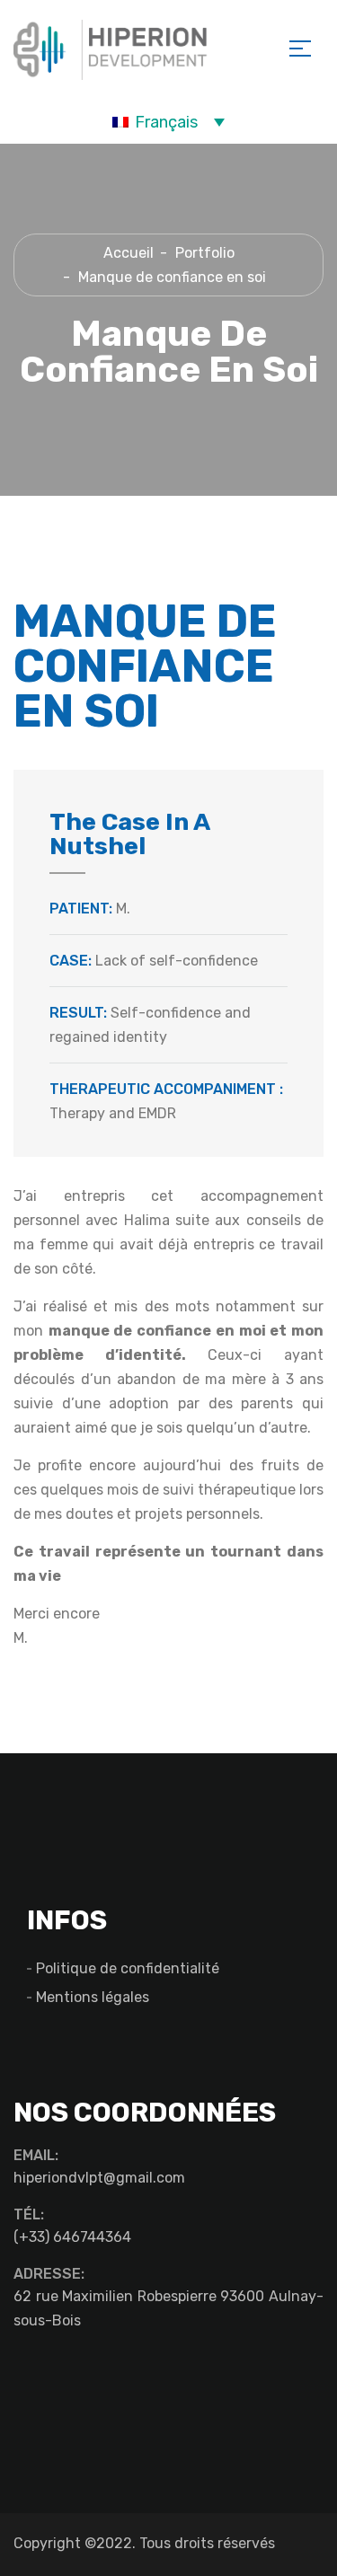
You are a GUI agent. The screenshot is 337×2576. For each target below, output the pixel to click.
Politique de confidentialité (128, 1968)
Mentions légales (93, 1997)
